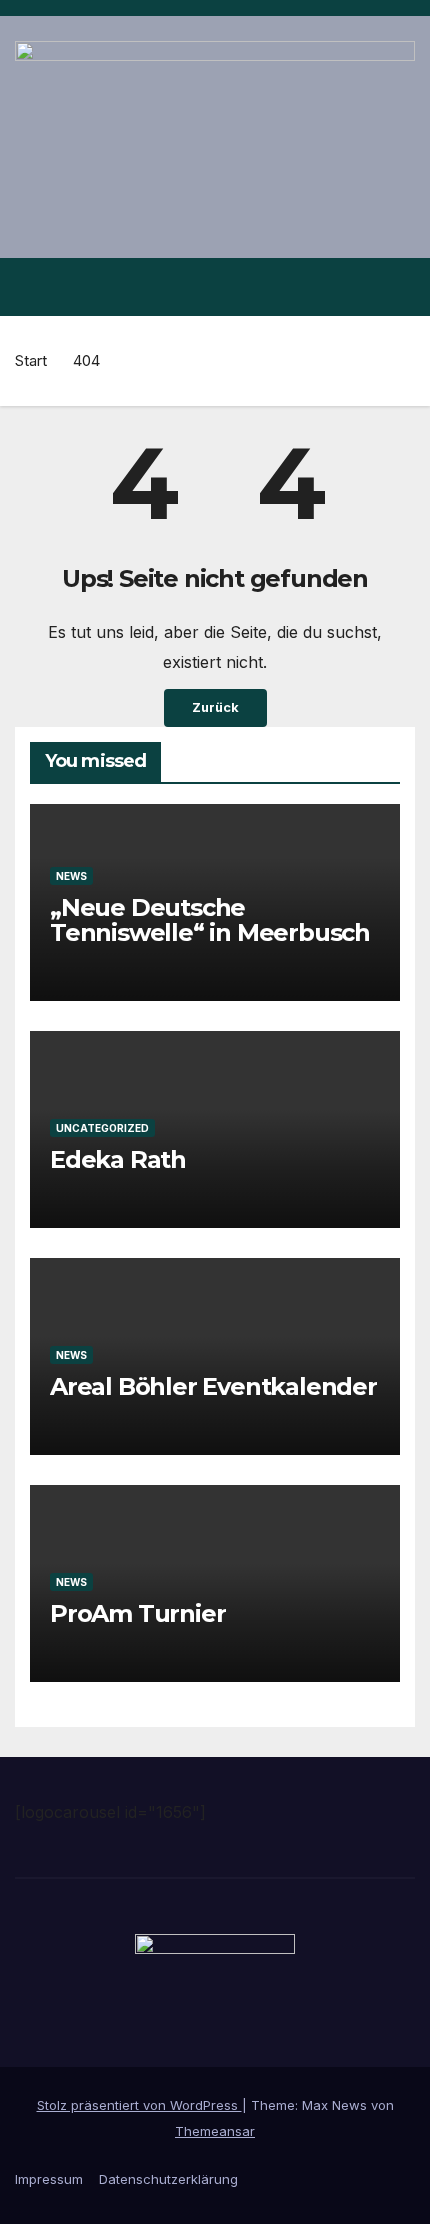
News (71, 876)
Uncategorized (102, 1128)
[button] (363, 287)
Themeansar (215, 2131)
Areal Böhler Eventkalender (213, 1386)
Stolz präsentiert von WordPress (139, 2105)
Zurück (215, 707)
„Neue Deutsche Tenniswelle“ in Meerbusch (210, 920)
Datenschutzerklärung (168, 2179)
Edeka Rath (118, 1159)
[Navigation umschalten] (398, 287)
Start (31, 360)
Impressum (49, 2179)
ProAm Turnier (137, 1613)
